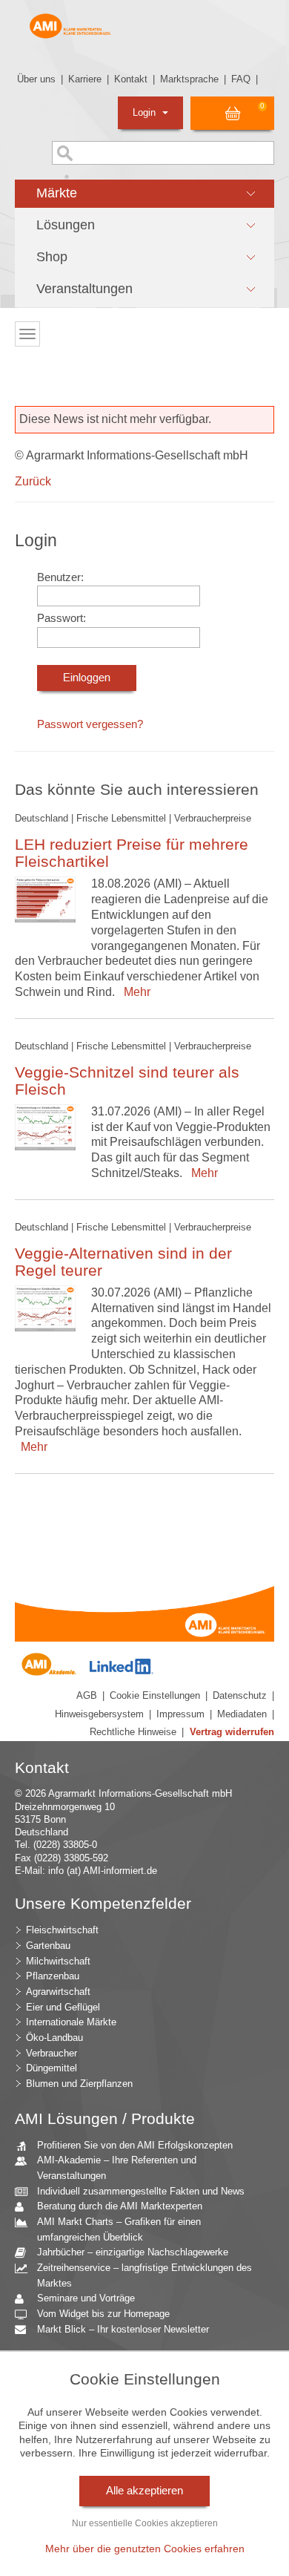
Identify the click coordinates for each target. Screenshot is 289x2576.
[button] (144, 194)
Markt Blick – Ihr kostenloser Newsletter (123, 2329)
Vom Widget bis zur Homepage (103, 2314)
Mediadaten (242, 1714)
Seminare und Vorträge (86, 2298)
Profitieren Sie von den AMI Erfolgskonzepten (135, 2145)
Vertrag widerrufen (232, 1732)
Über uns (36, 79)
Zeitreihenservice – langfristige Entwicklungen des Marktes (144, 2275)
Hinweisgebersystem (99, 1714)
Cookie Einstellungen (155, 1695)
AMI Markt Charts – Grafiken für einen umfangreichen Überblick (119, 2229)
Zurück (33, 481)
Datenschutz (240, 1695)
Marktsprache (189, 79)
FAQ (241, 79)
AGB (87, 1695)
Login (146, 112)
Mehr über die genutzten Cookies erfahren (145, 2549)
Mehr (134, 992)
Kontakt (131, 79)
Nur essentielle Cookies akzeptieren (145, 2523)
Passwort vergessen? (90, 724)
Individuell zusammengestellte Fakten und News (141, 2191)
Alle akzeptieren (144, 2491)
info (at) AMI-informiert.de (103, 1871)
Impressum (180, 1714)
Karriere (85, 79)
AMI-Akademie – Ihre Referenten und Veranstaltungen (117, 2168)
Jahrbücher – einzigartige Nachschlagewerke (133, 2252)
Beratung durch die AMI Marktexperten (120, 2206)
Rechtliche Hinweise (133, 1732)
